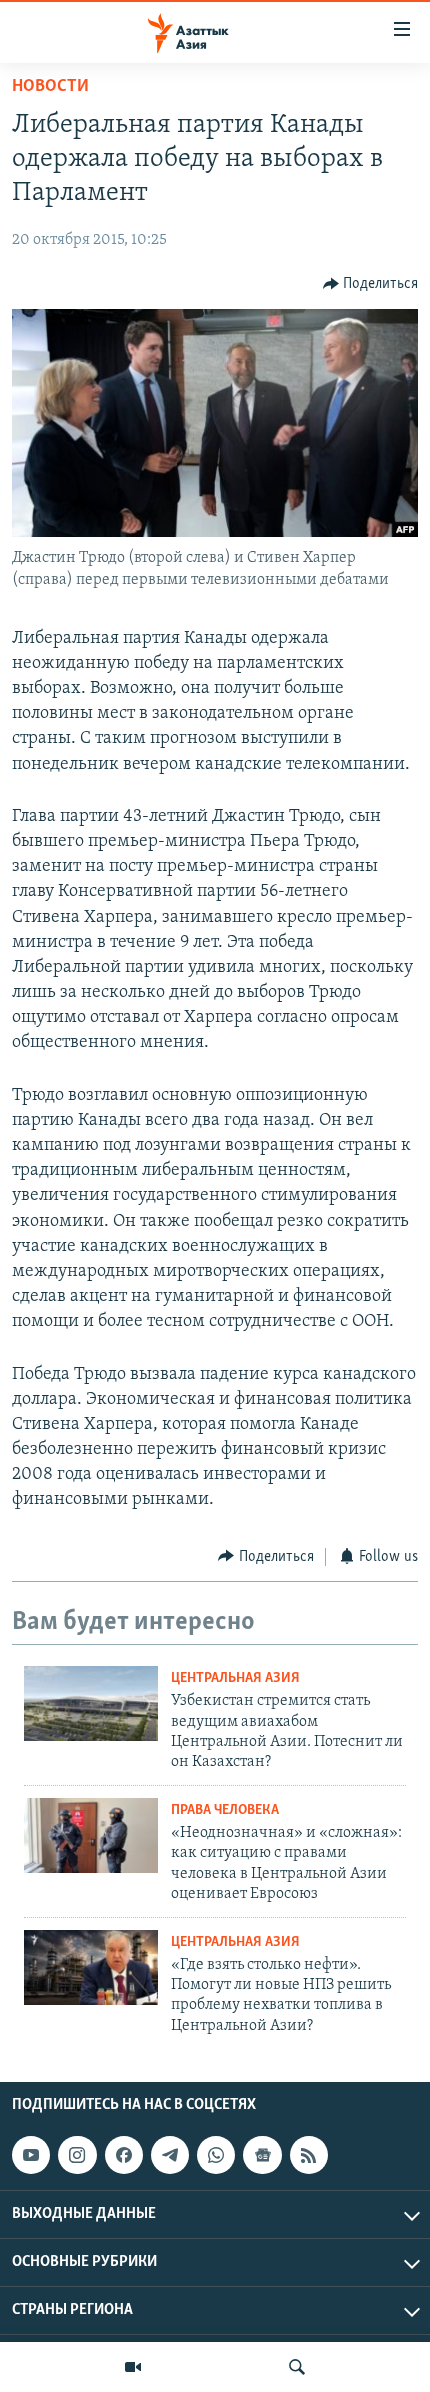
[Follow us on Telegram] (170, 2155)
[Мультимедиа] (133, 2367)
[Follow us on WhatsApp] (216, 2155)
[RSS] (309, 2155)
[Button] (371, 284)
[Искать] (297, 2367)
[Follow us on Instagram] (77, 2155)
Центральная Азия (235, 1678)
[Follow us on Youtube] (31, 2155)
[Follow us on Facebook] (124, 2155)
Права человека (225, 1810)
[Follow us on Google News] (262, 2155)
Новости (50, 87)
